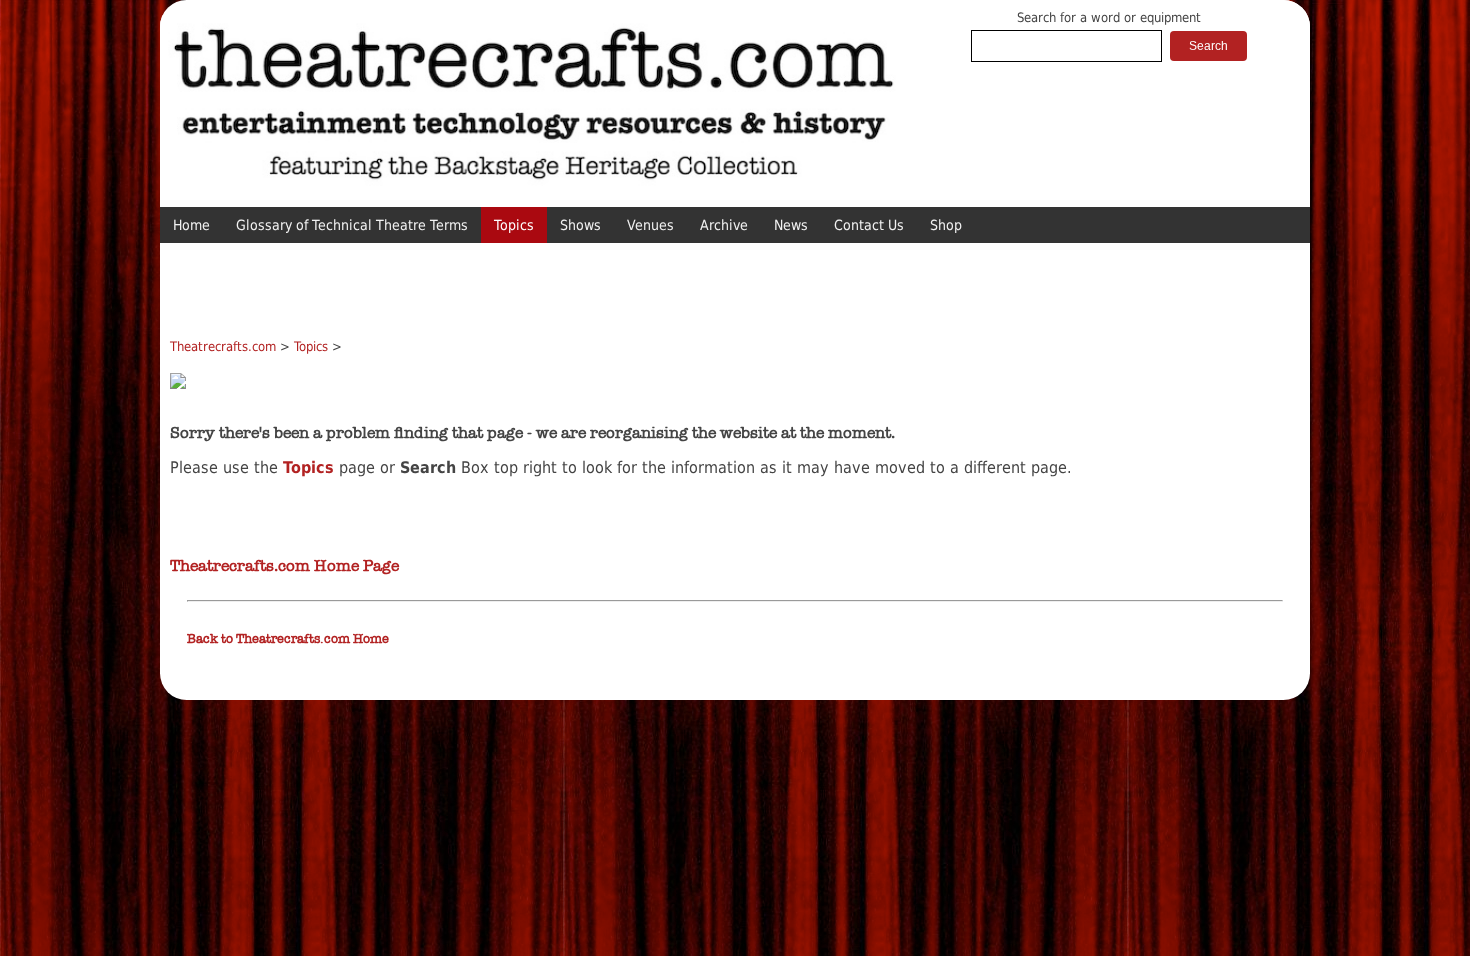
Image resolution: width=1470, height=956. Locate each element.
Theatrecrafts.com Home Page (284, 565)
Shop (946, 225)
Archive (724, 225)
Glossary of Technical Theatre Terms (352, 225)
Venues (650, 225)
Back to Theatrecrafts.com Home (288, 639)
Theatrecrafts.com (223, 346)
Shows (580, 225)
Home (191, 225)
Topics (514, 225)
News (791, 225)
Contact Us (869, 225)
